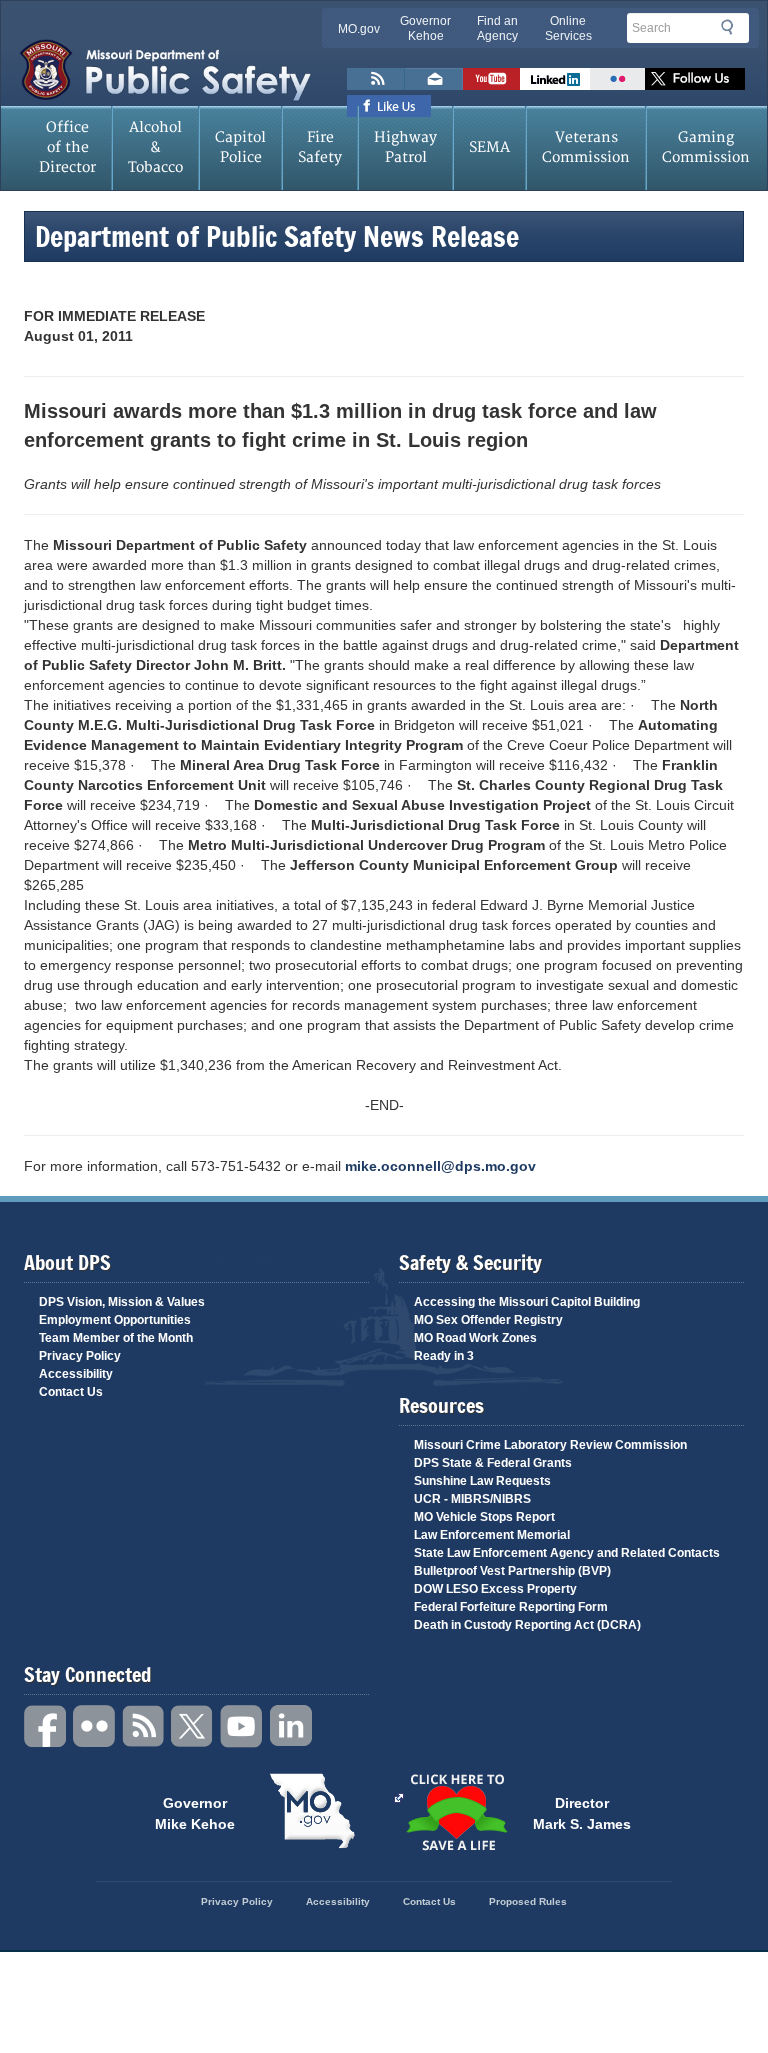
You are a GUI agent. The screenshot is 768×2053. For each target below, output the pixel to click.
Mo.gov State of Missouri (312, 1811)
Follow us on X (695, 79)
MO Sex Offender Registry (488, 1320)
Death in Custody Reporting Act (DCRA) (527, 1625)
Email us (434, 79)
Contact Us (71, 1392)
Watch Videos (491, 79)
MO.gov (359, 29)
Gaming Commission (706, 147)
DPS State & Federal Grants (493, 1463)
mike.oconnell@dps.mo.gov (440, 1166)
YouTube (242, 1726)
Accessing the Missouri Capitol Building (527, 1302)
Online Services (568, 28)
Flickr (617, 79)
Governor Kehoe (425, 28)
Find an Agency (497, 28)
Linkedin (291, 1726)
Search (733, 27)
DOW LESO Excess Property (495, 1589)
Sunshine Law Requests (482, 1481)
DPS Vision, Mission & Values (122, 1302)
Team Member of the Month (116, 1338)
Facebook (46, 1726)
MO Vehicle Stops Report (484, 1517)
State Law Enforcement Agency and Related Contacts (567, 1553)
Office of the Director (67, 147)
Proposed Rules (528, 1901)
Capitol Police (240, 147)
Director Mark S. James (582, 1812)
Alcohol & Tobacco (155, 147)
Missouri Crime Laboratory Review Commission (550, 1445)
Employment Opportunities (115, 1320)
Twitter (193, 1726)
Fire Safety (320, 147)
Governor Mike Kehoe (195, 1812)
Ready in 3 (444, 1356)
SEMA (489, 147)
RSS (144, 1726)
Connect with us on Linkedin (555, 79)
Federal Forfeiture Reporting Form (511, 1607)
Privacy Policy (80, 1356)
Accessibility (76, 1374)
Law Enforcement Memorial (492, 1535)
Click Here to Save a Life (456, 1812)
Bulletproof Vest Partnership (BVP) (512, 1571)
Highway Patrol (405, 147)
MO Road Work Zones (475, 1338)
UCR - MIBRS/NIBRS (472, 1499)
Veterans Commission (586, 147)
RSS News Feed (376, 79)
